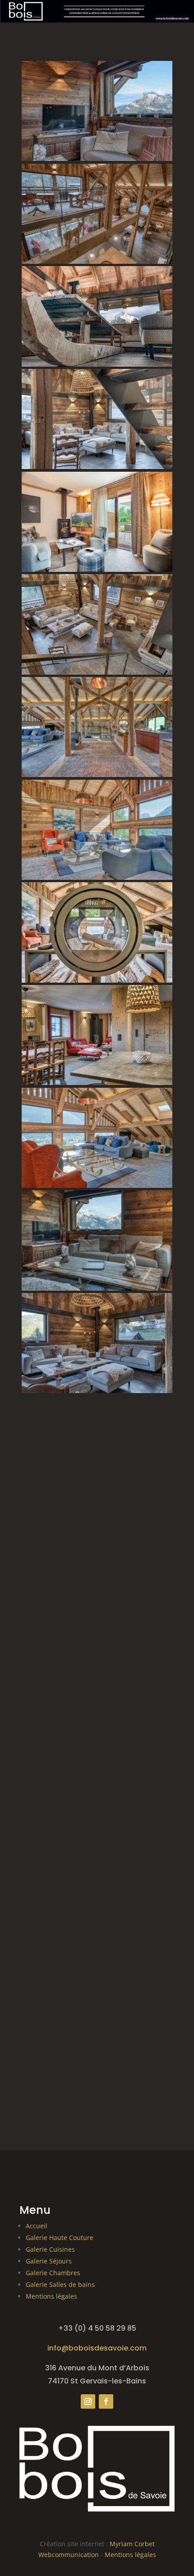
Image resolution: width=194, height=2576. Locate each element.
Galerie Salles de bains (60, 2284)
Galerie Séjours (49, 2261)
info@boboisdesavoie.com (97, 2348)
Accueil (37, 2226)
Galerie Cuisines (50, 2249)
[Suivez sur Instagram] (88, 2401)
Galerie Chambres (53, 2273)
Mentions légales (51, 2296)
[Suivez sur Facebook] (106, 2401)
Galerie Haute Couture (60, 2238)
